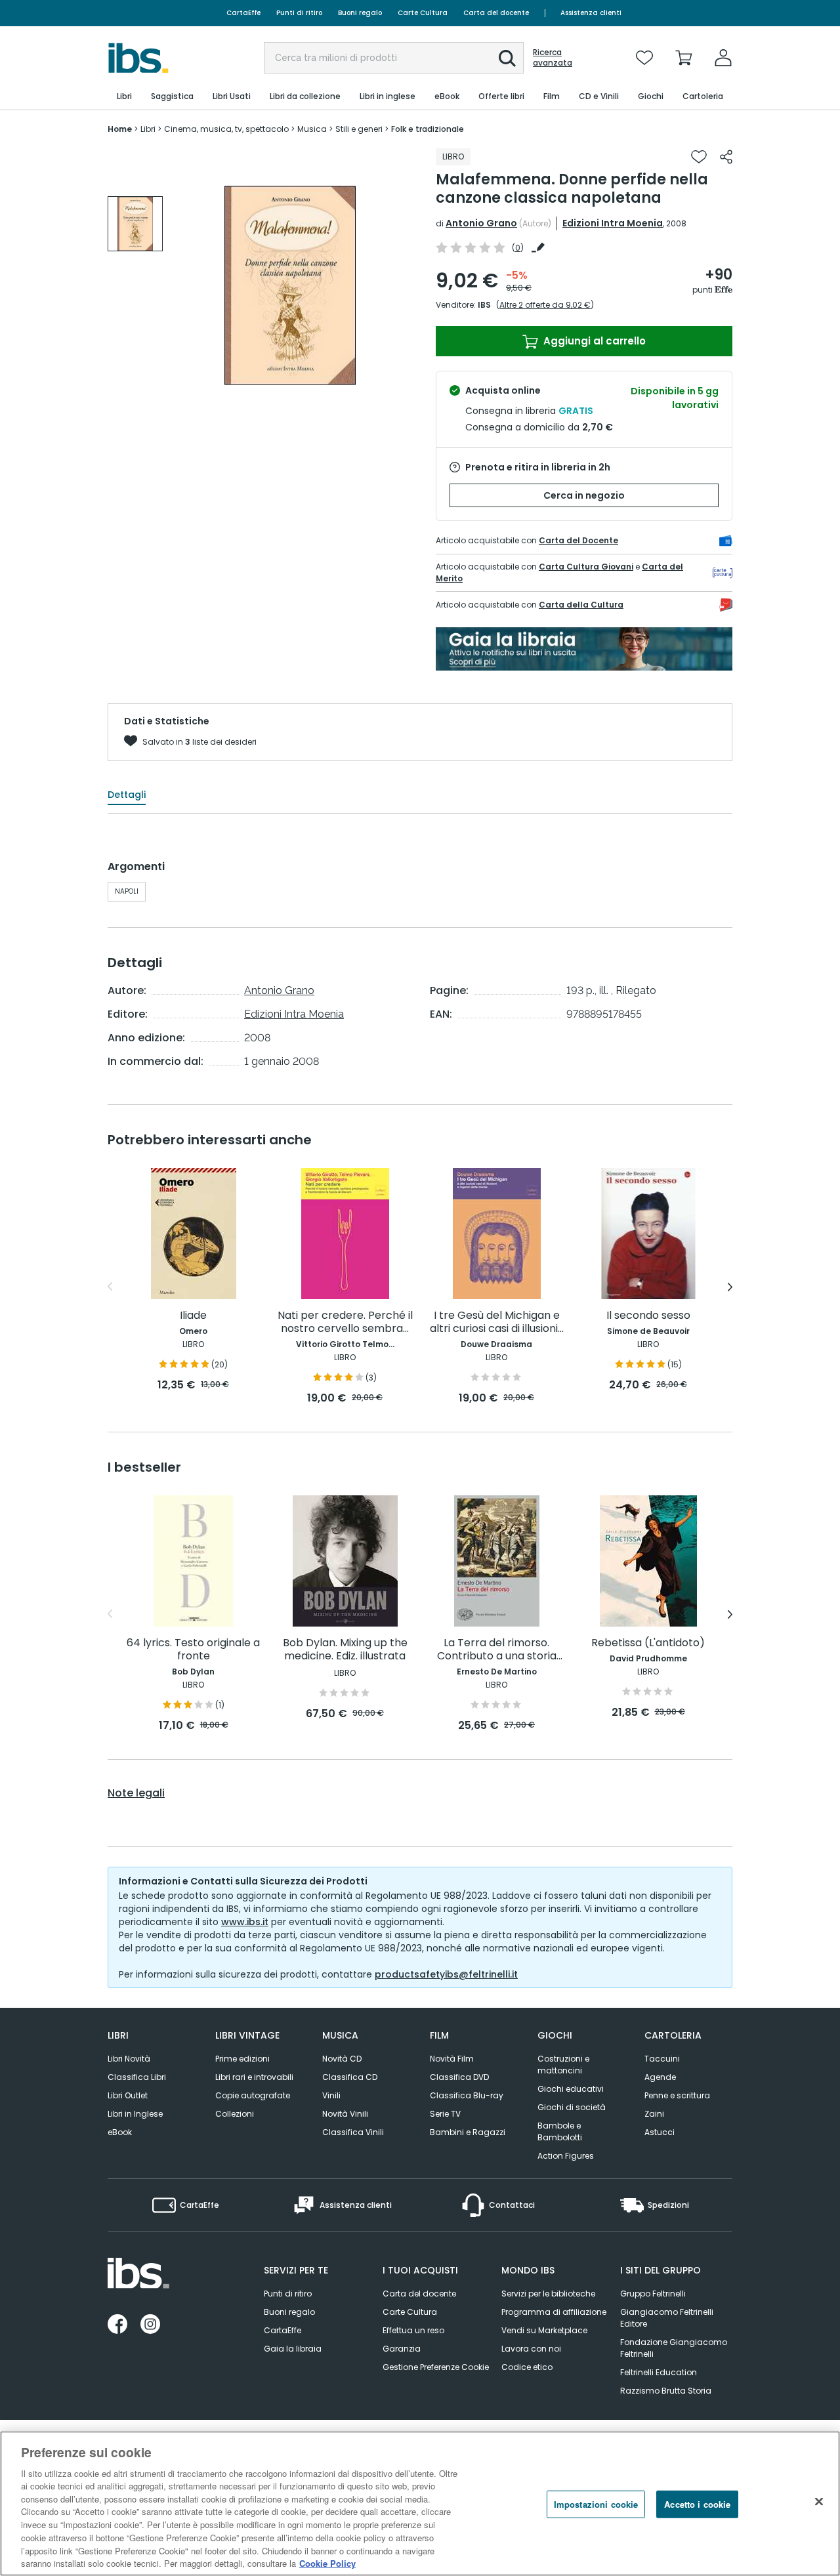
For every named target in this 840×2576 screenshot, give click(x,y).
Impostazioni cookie (596, 2504)
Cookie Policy (327, 2563)
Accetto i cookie (697, 2504)
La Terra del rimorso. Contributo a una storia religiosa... (497, 1650)
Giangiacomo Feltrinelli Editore (667, 2318)
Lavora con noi (531, 2349)
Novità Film (452, 2059)
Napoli (127, 891)
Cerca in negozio (584, 495)
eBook (120, 2132)
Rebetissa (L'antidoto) (648, 1643)
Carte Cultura (423, 13)
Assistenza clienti (591, 13)
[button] (507, 58)
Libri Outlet (128, 2095)
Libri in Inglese (135, 2114)
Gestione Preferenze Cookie (436, 2367)
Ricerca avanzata (553, 58)
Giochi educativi (571, 2089)
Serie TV (445, 2114)
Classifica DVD (459, 2077)
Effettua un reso (413, 2330)
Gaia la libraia (293, 2349)
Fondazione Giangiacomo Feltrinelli (674, 2348)
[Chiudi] (819, 2502)
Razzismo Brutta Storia (666, 2391)
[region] (420, 2503)
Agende (660, 2077)
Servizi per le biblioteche (548, 2294)
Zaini (654, 2114)
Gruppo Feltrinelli (653, 2294)
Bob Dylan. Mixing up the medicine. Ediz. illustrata (345, 1650)
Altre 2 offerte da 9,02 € (545, 305)
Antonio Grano (481, 223)
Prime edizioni (242, 2059)
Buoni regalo (360, 13)
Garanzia (402, 2349)
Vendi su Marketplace (544, 2330)
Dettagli (127, 795)
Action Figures (566, 2156)
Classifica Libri (137, 2077)
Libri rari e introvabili (254, 2077)
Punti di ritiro (299, 13)
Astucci (660, 2132)
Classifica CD (350, 2077)
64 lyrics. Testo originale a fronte (193, 1650)
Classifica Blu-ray (467, 2095)
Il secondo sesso (648, 1316)
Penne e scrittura (677, 2095)
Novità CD (342, 2059)
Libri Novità (129, 2059)
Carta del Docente (578, 540)
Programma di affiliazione (554, 2312)
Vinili (331, 2095)
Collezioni (235, 2114)
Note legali (136, 1793)
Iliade (193, 1316)
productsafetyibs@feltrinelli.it (446, 1974)
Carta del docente (496, 13)
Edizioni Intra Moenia (613, 223)
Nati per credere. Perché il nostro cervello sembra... (345, 1322)
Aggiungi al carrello (593, 341)
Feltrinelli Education (659, 2372)
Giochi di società (572, 2107)
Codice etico (527, 2367)
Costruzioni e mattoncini (563, 2065)
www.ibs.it (245, 1922)
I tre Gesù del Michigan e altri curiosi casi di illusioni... (497, 1322)
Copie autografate (253, 2095)
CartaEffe (243, 13)
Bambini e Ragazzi (468, 2132)
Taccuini (662, 2059)
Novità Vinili (345, 2114)
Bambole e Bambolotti (560, 2131)
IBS (484, 305)
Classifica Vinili (353, 2132)
